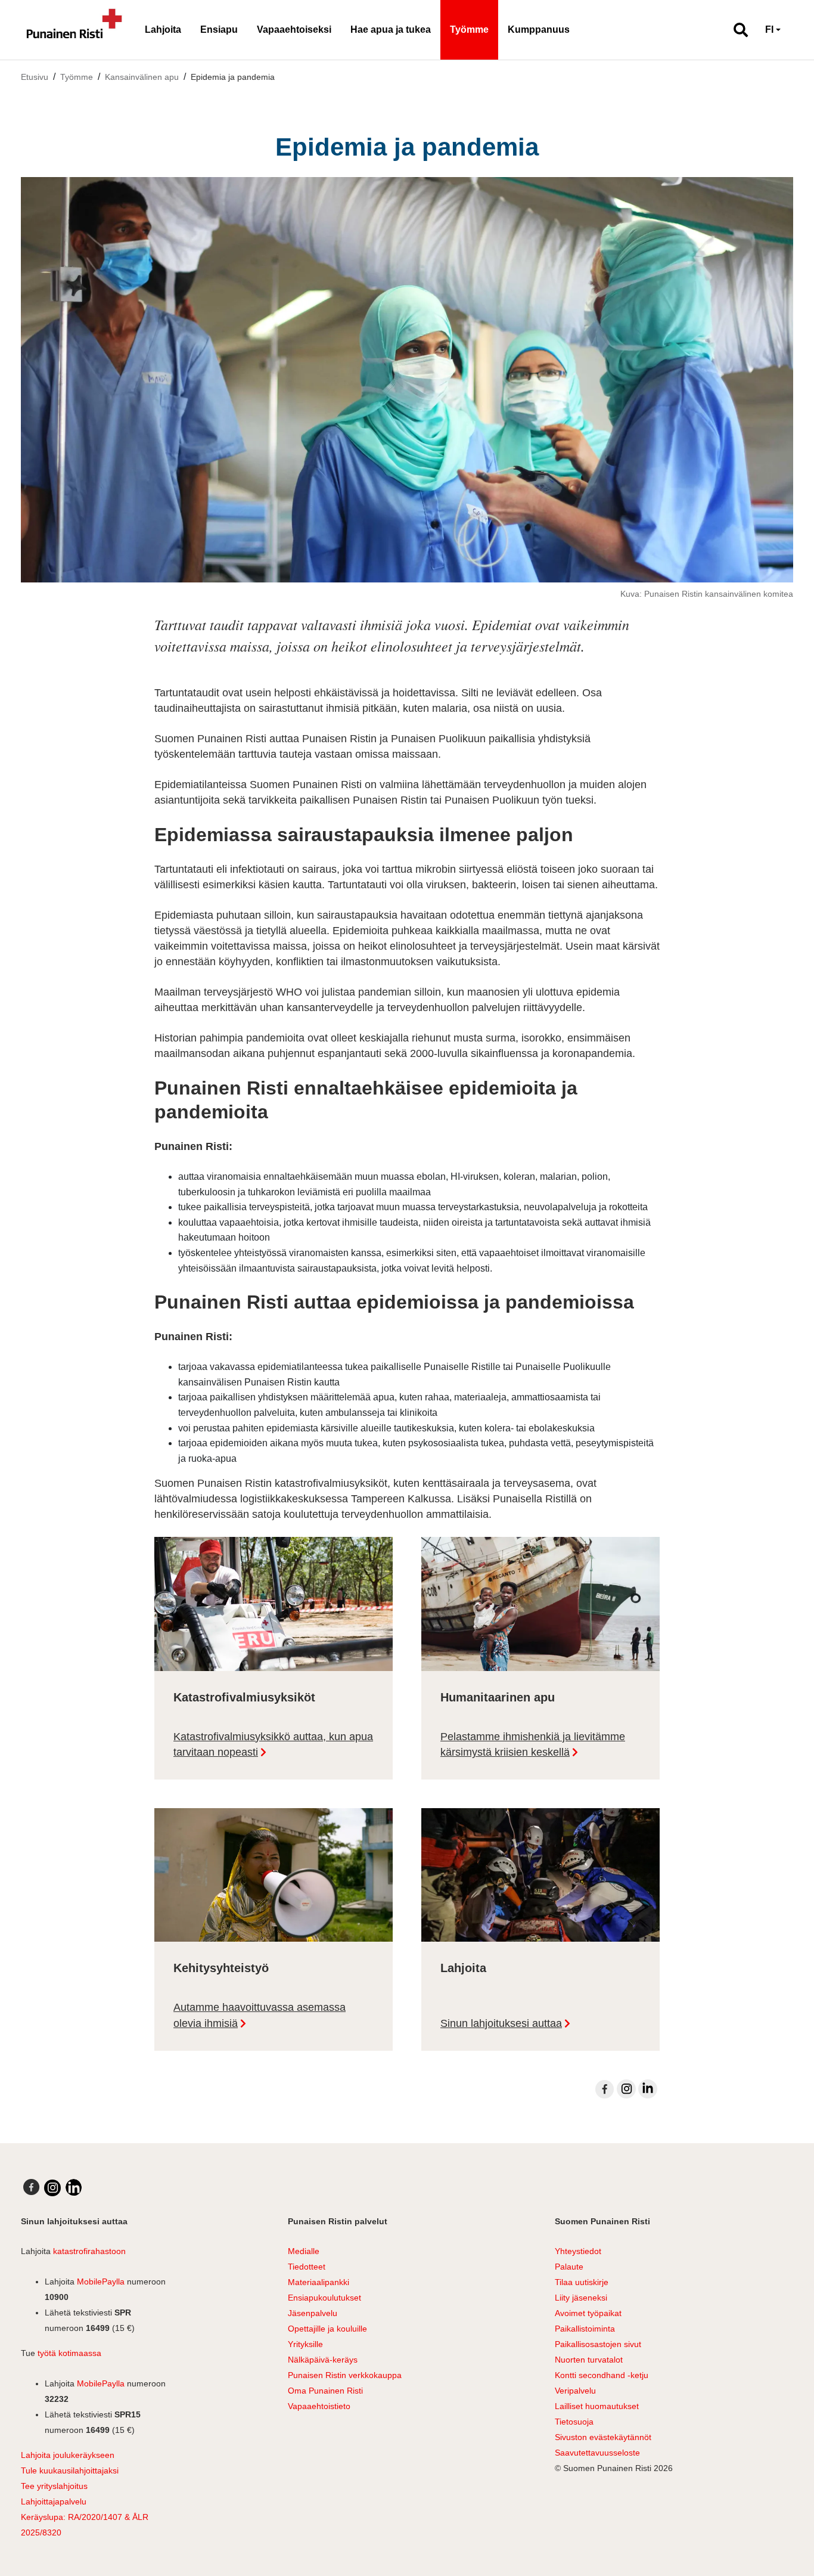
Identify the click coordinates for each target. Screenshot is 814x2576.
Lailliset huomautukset (597, 2406)
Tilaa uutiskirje (582, 2282)
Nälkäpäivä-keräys (323, 2360)
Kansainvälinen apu (142, 77)
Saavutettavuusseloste (597, 2453)
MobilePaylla (101, 2281)
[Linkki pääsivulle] (74, 30)
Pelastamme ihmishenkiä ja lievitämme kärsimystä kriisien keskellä (533, 1745)
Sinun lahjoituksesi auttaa (501, 2023)
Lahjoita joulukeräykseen (68, 2455)
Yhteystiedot (578, 2251)
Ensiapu (219, 30)
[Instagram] (626, 2089)
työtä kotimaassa (69, 2353)
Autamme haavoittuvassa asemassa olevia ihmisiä (260, 2015)
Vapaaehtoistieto (319, 2406)
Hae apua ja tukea (391, 30)
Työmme (469, 30)
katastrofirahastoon (89, 2251)
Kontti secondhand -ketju (602, 2375)
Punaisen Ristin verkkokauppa (345, 2375)
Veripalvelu (575, 2391)
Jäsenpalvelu (313, 2313)
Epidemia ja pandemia (233, 77)
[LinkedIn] (648, 2089)
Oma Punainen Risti (325, 2391)
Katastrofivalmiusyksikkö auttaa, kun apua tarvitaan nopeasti (273, 1745)
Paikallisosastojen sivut (598, 2344)
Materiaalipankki (319, 2282)
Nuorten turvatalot (589, 2360)
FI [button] (769, 30)
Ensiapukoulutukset (324, 2298)
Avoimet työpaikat (588, 2313)
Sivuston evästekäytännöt (603, 2437)
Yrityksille (305, 2344)
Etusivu (35, 77)
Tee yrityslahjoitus (54, 2486)
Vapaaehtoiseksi (294, 30)
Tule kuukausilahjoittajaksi (70, 2470)
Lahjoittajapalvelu (54, 2501)
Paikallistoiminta (585, 2329)
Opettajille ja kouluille (327, 2329)
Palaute (569, 2267)
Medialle (304, 2251)
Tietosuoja (574, 2422)
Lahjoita (163, 30)
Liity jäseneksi (581, 2298)
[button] (736, 30)
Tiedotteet (307, 2267)
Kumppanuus (539, 30)
